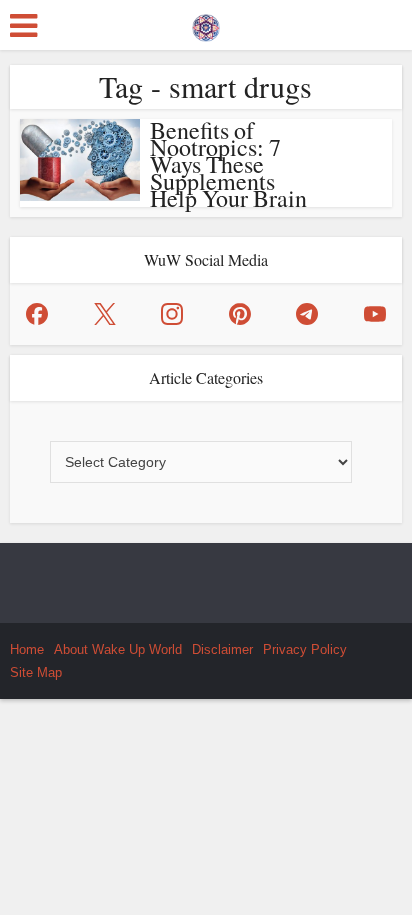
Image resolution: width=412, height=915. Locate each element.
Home (27, 649)
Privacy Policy (305, 649)
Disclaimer (222, 649)
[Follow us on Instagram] (172, 314)
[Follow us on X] (105, 314)
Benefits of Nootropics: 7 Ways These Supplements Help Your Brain (228, 164)
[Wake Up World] (206, 23)
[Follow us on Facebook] (37, 314)
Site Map (36, 672)
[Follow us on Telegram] (307, 314)
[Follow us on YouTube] (375, 314)
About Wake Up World (118, 649)
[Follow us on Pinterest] (240, 314)
